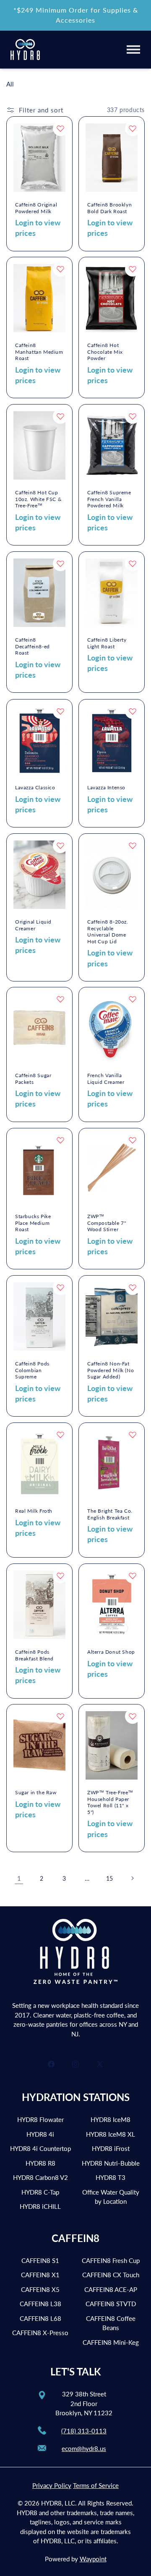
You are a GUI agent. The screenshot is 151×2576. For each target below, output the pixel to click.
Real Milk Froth (34, 1511)
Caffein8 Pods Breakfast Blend (34, 1655)
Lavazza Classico (35, 787)
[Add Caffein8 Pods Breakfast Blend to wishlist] (60, 1576)
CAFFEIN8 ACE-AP (111, 2289)
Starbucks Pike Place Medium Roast (33, 1223)
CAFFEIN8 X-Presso (40, 2333)
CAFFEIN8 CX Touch (111, 2275)
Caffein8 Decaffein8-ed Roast (33, 646)
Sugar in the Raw (36, 1792)
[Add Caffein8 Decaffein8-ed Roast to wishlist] (60, 564)
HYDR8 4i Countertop (40, 2148)
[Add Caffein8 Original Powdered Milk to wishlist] (60, 128)
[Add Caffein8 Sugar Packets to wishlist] (60, 999)
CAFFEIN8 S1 (40, 2260)
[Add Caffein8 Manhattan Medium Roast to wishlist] (60, 269)
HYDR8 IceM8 (111, 2119)
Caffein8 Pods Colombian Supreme (32, 1370)
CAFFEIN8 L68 (40, 2318)
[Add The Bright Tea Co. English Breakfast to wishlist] (133, 1435)
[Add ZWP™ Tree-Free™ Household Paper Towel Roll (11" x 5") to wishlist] (133, 1716)
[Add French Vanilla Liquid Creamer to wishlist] (133, 999)
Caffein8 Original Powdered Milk (36, 208)
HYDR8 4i (40, 2134)
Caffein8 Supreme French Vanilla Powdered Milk (109, 499)
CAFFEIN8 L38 (40, 2304)
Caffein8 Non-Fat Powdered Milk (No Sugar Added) (111, 1370)
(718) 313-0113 (84, 2431)
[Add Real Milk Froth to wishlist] (60, 1435)
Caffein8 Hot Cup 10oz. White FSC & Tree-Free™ (38, 499)
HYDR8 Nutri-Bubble (111, 2163)
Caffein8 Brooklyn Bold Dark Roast (109, 208)
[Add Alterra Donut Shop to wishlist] (133, 1576)
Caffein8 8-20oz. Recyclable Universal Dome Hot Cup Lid (108, 932)
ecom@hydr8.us (84, 2448)
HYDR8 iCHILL (40, 2206)
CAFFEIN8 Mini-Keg (111, 2342)
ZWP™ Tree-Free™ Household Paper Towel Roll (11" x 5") (110, 1802)
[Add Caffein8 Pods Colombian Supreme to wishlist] (60, 1287)
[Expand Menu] (133, 49)
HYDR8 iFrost (111, 2148)
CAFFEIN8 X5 (40, 2289)
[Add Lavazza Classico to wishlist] (60, 711)
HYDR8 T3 (111, 2177)
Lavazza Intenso (106, 787)
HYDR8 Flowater (40, 2119)
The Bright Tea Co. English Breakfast (110, 1514)
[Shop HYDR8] (25, 50)
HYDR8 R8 (40, 2163)
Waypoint (93, 2559)
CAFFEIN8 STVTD (111, 2304)
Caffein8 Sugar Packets (33, 1079)
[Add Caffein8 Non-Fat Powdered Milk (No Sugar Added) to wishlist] (133, 1287)
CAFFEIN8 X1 (40, 2275)
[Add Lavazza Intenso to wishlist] (133, 711)
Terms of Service (96, 2485)
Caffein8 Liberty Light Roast (107, 643)
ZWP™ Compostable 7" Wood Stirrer (107, 1223)
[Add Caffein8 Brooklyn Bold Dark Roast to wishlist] (133, 128)
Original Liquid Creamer (33, 925)
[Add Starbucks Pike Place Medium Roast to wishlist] (60, 1140)
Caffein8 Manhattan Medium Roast (39, 352)
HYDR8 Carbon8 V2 (40, 2177)
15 (109, 1878)
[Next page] (132, 1878)
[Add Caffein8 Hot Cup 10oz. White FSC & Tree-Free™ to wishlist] (60, 416)
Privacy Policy (52, 2485)
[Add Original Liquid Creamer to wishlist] (60, 846)
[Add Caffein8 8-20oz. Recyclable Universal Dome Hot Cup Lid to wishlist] (133, 846)
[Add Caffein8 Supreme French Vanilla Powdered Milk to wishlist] (133, 416)
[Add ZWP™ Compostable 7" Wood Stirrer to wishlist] (133, 1140)
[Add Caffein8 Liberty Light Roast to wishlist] (133, 564)
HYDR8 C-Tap (40, 2192)
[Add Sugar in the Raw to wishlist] (60, 1716)
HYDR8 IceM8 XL (111, 2134)
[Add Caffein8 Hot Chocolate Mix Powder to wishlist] (133, 269)
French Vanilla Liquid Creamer (106, 1079)
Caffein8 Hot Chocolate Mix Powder (105, 352)
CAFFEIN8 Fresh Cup (111, 2260)
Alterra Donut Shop (111, 1652)
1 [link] (19, 1878)
